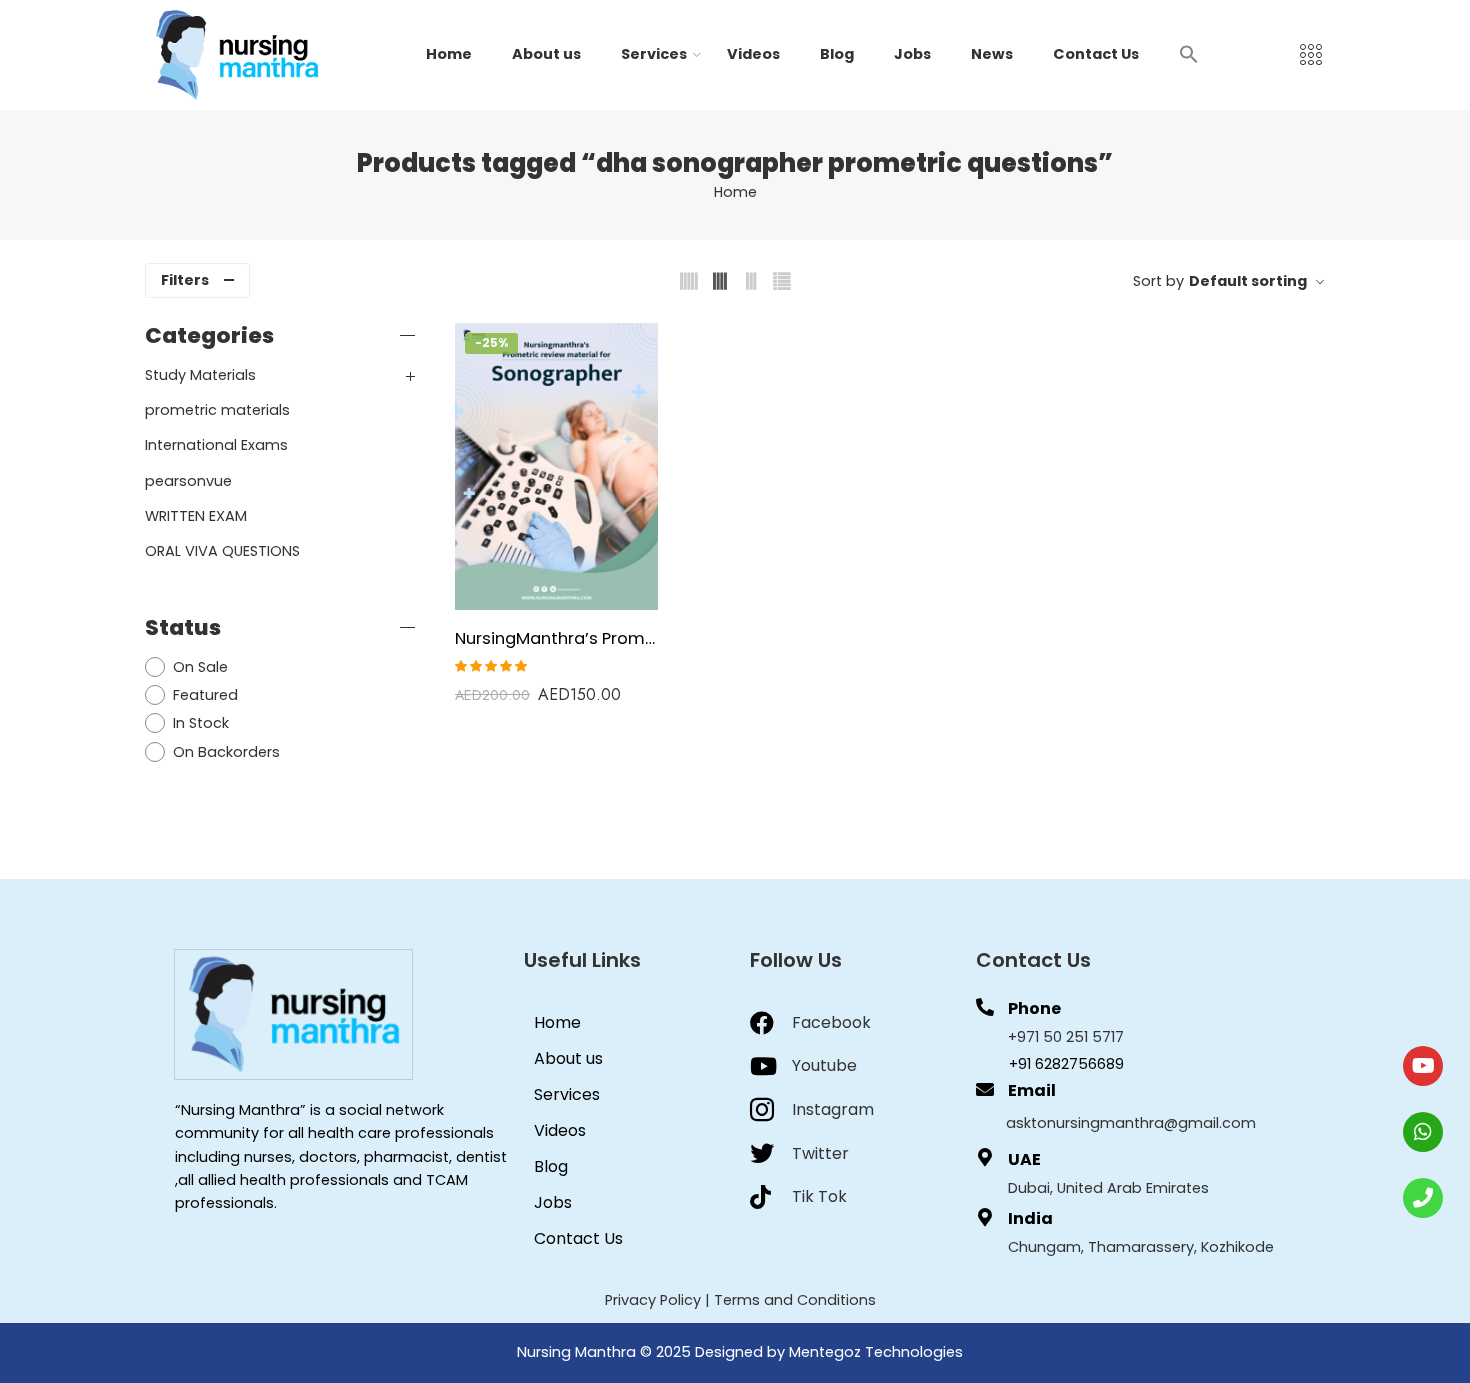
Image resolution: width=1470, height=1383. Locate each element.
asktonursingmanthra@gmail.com (1131, 1123)
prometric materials (217, 410)
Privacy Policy (653, 1300)
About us (546, 54)
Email (1032, 1090)
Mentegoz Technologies (876, 1352)
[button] (1189, 53)
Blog (837, 54)
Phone (1034, 1008)
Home (449, 54)
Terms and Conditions (795, 1300)
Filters (185, 280)
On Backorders (226, 752)
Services (654, 54)
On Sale (200, 667)
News (992, 54)
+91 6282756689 (1066, 1064)
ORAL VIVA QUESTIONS (222, 551)
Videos (753, 54)
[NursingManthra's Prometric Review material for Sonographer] (556, 466)
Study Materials (200, 375)
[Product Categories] (1311, 55)
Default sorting (1248, 281)
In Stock (201, 723)
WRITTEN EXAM (196, 516)
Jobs (912, 54)
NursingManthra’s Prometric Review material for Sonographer (556, 638)
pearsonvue (188, 481)
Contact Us (1096, 54)
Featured (205, 695)
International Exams (216, 445)
